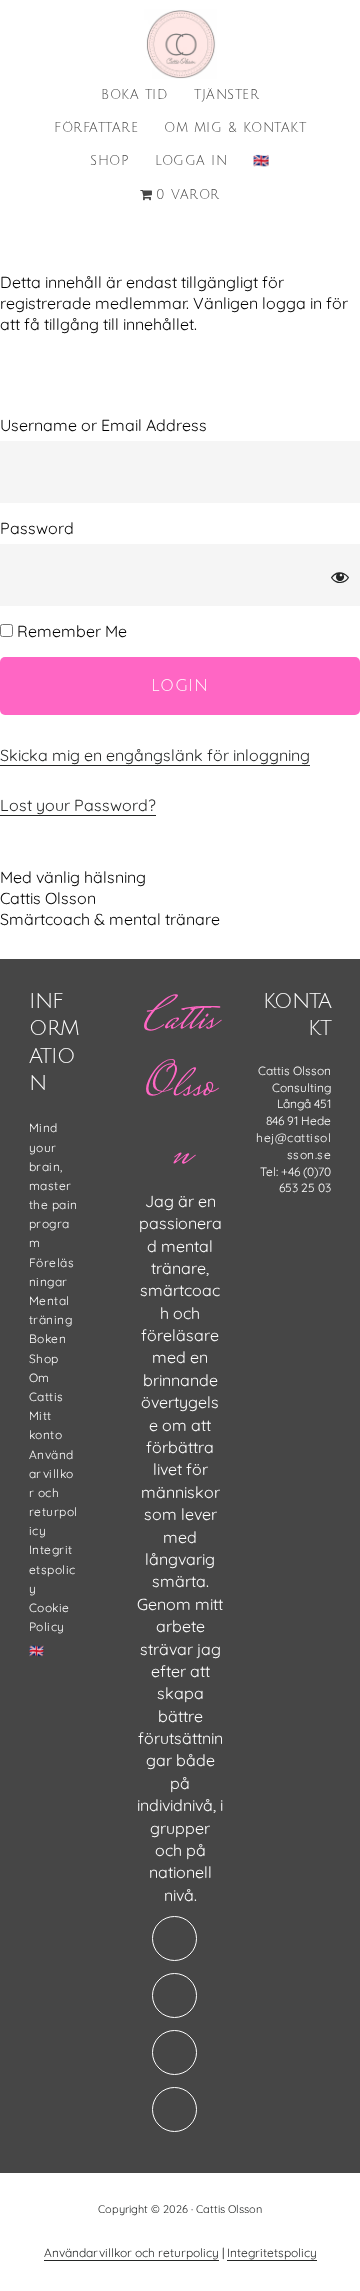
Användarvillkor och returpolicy (53, 1493)
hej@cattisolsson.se (293, 1146)
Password (37, 528)
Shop (44, 1358)
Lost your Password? (78, 805)
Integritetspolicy (52, 1568)
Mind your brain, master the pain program (53, 1185)
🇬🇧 (37, 1650)
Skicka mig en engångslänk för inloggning (155, 755)
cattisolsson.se (180, 44)
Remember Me (70, 631)
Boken (48, 1338)
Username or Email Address (103, 425)
